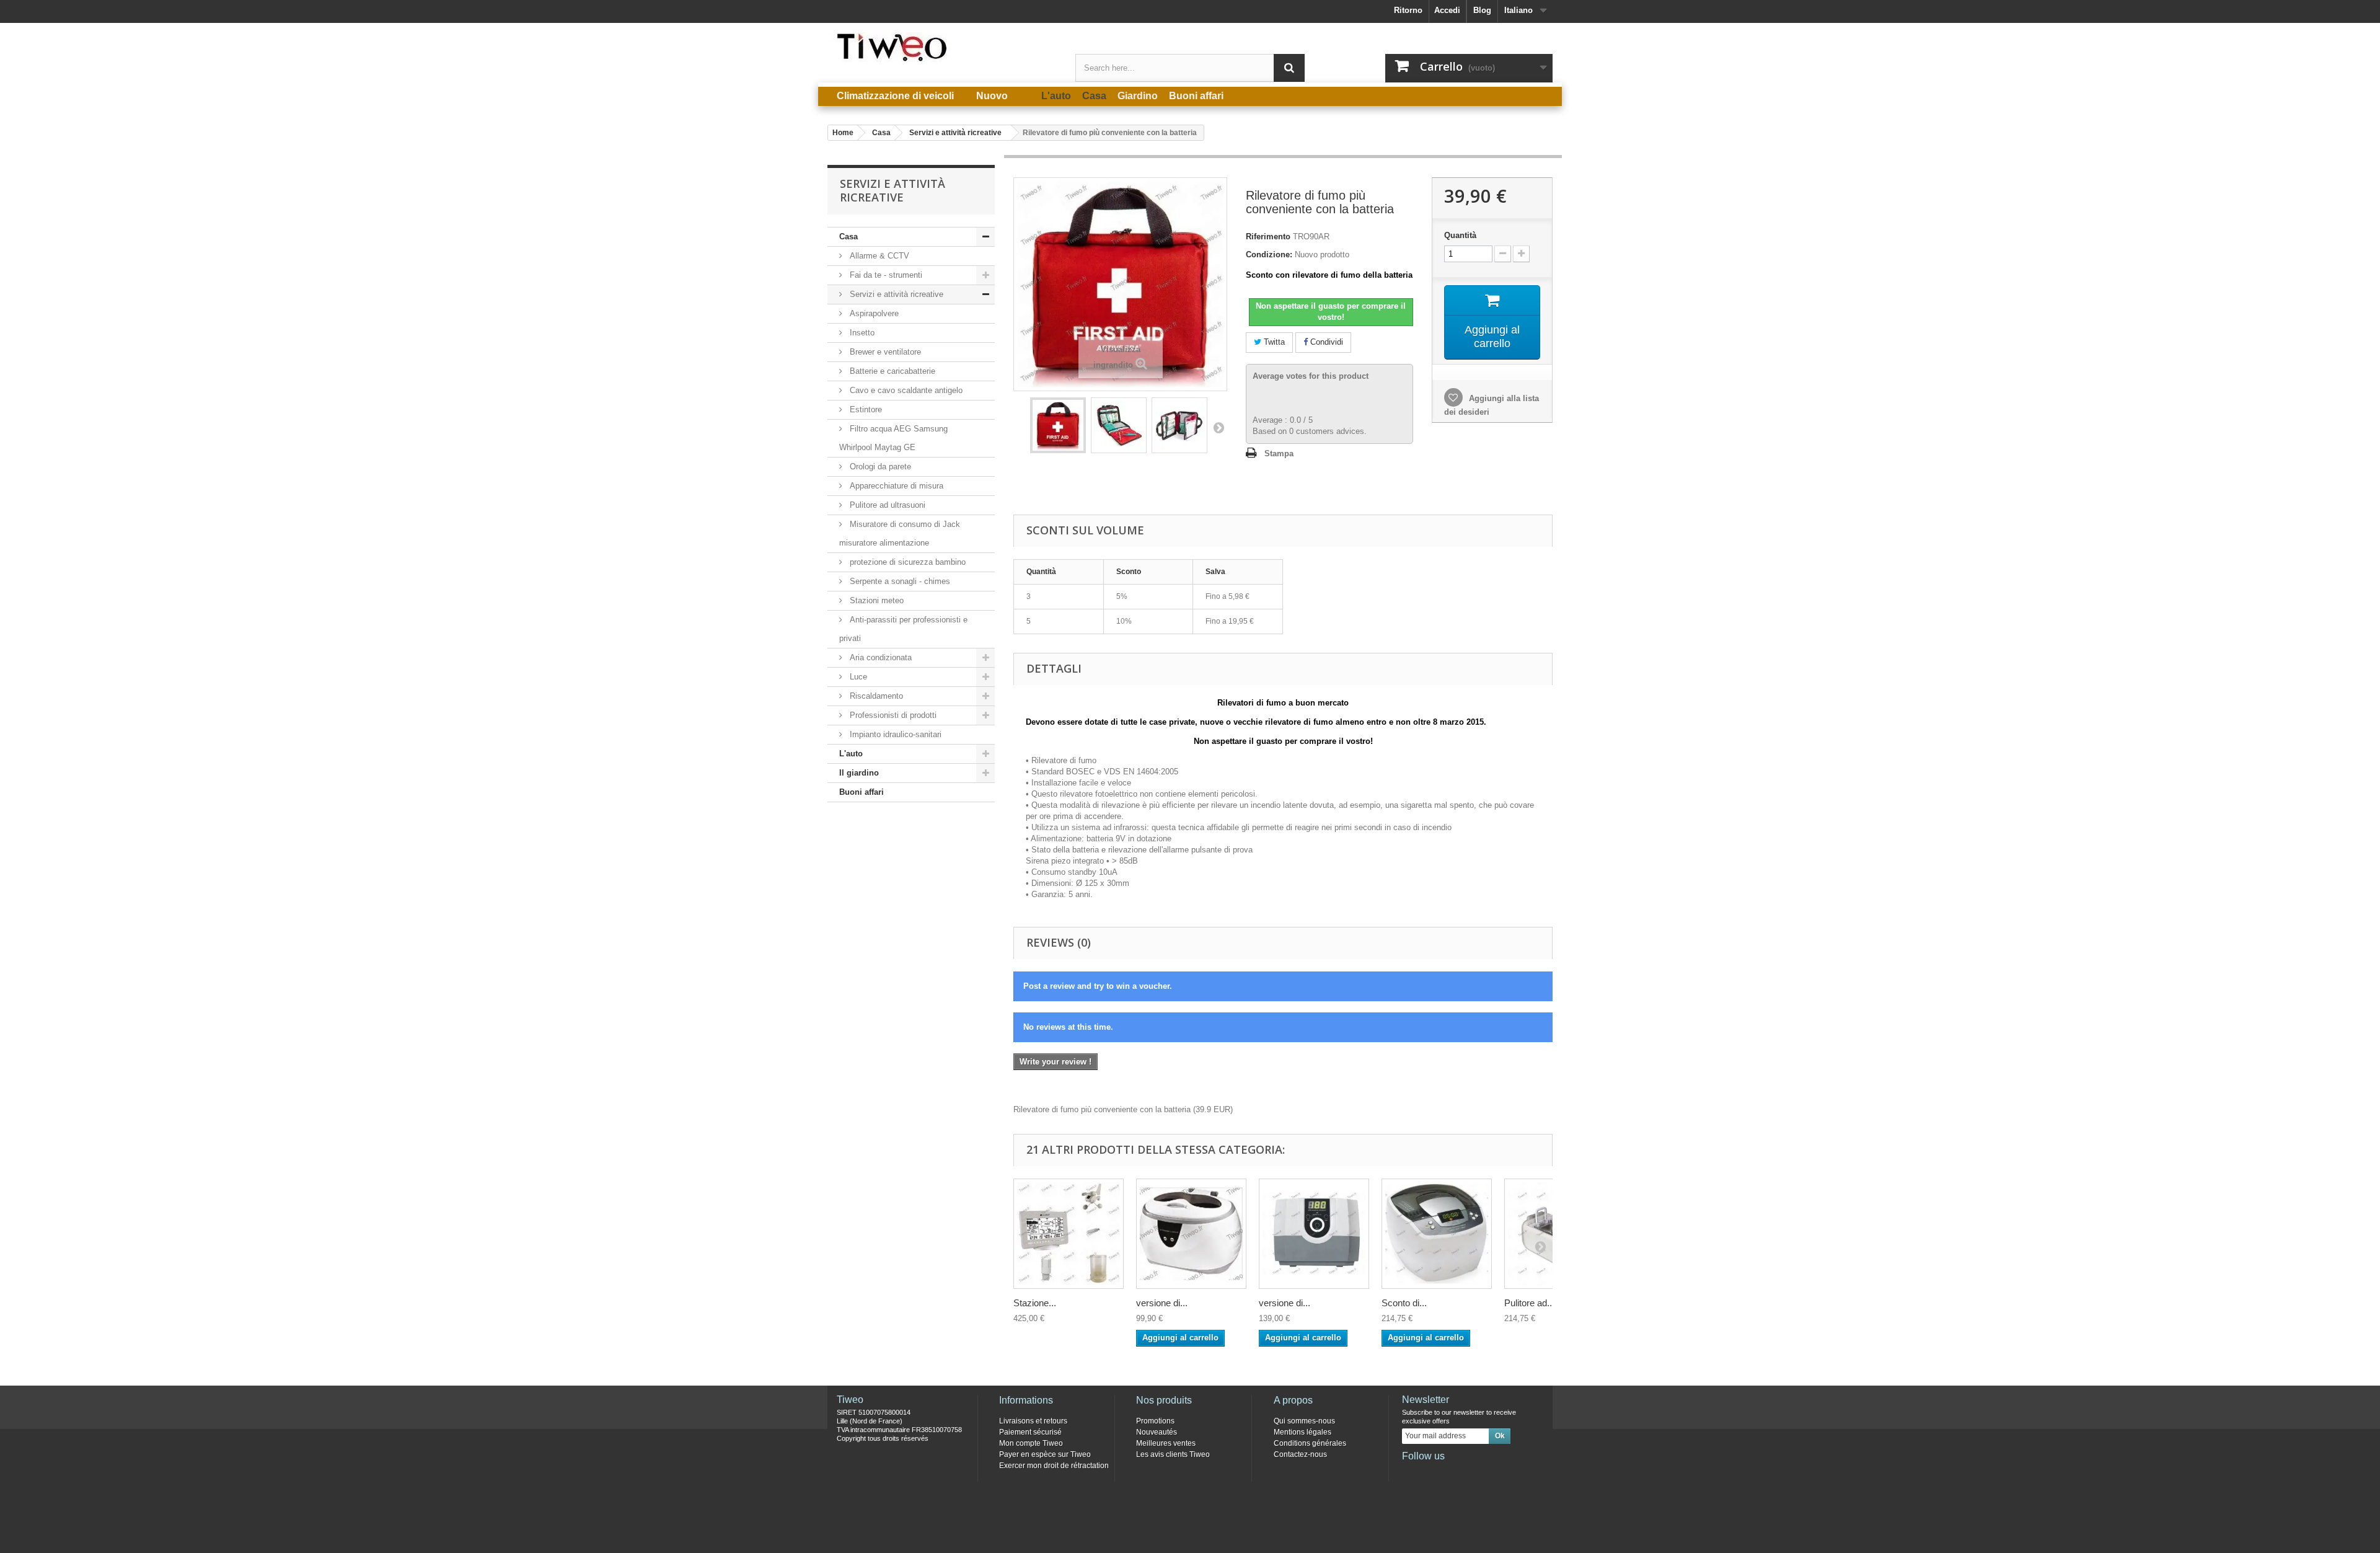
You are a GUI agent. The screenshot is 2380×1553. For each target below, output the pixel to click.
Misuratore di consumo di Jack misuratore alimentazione (900, 533)
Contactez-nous (1300, 1454)
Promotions (1155, 1421)
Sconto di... (1404, 1303)
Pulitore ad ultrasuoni (886, 505)
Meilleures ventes (1166, 1443)
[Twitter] (1431, 1473)
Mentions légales (1302, 1432)
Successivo (1219, 427)
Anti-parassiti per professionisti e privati (903, 629)
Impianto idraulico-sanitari (894, 734)
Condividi (1325, 342)
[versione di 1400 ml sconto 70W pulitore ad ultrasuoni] (1314, 1234)
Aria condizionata (879, 657)
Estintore (865, 409)
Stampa (1279, 454)
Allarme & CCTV (878, 256)
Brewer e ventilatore (884, 352)
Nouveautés (1157, 1432)
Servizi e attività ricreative (895, 294)
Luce (857, 677)
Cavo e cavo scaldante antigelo (905, 390)
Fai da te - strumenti (885, 275)
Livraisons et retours (1033, 1421)
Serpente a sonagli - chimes (899, 581)
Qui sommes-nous (1304, 1421)
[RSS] (1492, 1473)
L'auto (851, 754)
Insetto (861, 333)
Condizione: (1269, 254)
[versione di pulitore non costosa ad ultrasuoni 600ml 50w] (1191, 1234)
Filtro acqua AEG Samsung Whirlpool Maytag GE (893, 438)
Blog (1482, 10)
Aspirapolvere (873, 313)
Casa (848, 237)
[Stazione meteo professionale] (1069, 1234)
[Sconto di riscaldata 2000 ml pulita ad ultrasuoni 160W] (1437, 1234)
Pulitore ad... (1529, 1303)
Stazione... (1035, 1303)
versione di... (1162, 1303)
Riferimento (1268, 237)
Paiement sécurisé (1030, 1432)
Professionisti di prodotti (892, 715)
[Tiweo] (942, 47)
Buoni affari (862, 792)
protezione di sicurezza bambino (906, 562)
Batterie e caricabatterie (891, 371)
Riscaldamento (875, 696)
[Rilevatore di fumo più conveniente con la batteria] (1058, 425)
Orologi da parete (879, 467)
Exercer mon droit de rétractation (1054, 1466)
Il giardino (859, 773)
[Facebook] (1411, 1473)
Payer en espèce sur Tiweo (1045, 1454)
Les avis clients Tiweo (1173, 1454)
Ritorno (1408, 10)
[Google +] (1452, 1473)
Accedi (1447, 10)
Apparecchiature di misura (895, 486)
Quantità (1460, 235)
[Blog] (1472, 1473)
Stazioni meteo (875, 600)
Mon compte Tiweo (1031, 1443)
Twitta (1273, 342)
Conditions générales (1310, 1443)
